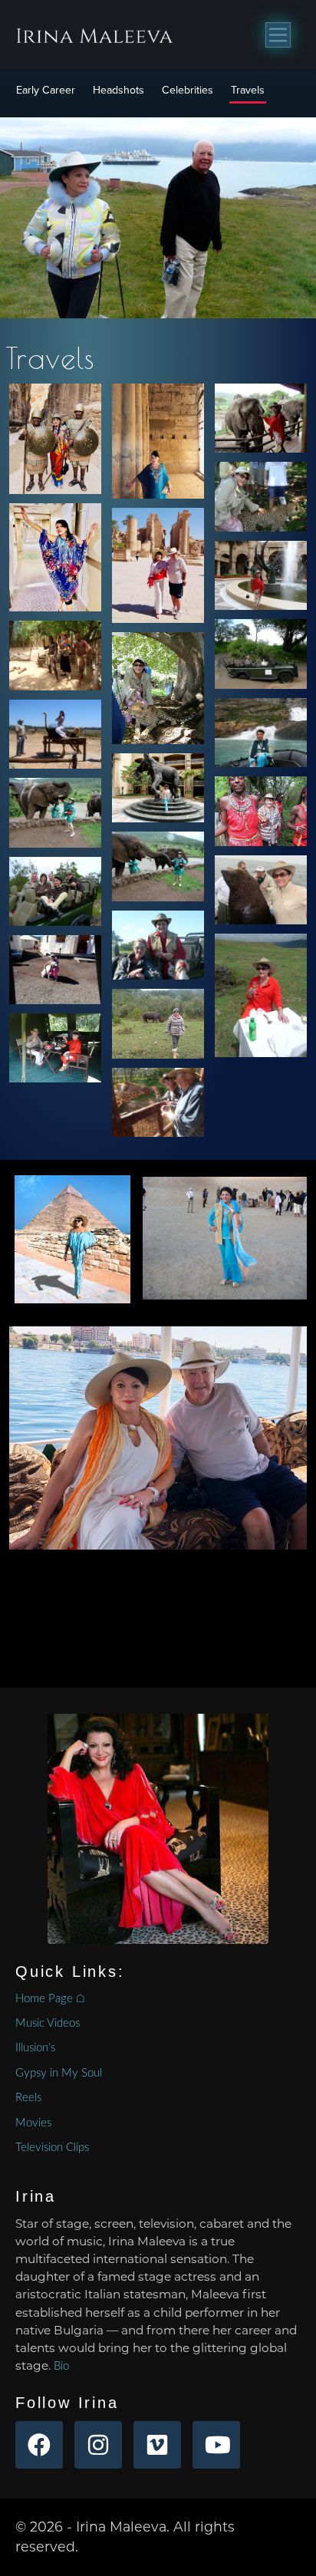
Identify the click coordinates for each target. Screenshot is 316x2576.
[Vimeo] (157, 2445)
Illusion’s (35, 2048)
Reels (28, 2098)
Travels (248, 90)
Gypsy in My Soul (59, 2073)
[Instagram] (98, 2445)
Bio (61, 2366)
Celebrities (188, 90)
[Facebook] (39, 2445)
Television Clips (52, 2148)
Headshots (118, 90)
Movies (33, 2123)
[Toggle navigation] (278, 35)
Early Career (46, 90)
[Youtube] (216, 2445)
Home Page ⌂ (50, 1999)
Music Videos (48, 2023)
